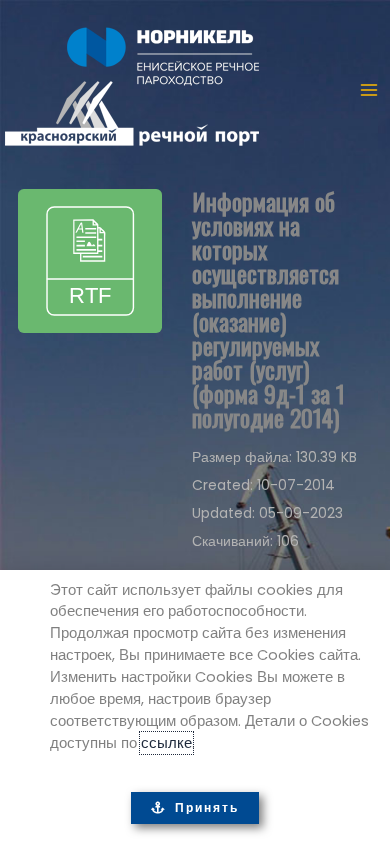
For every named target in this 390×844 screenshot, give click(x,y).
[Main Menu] (369, 90)
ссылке (166, 743)
